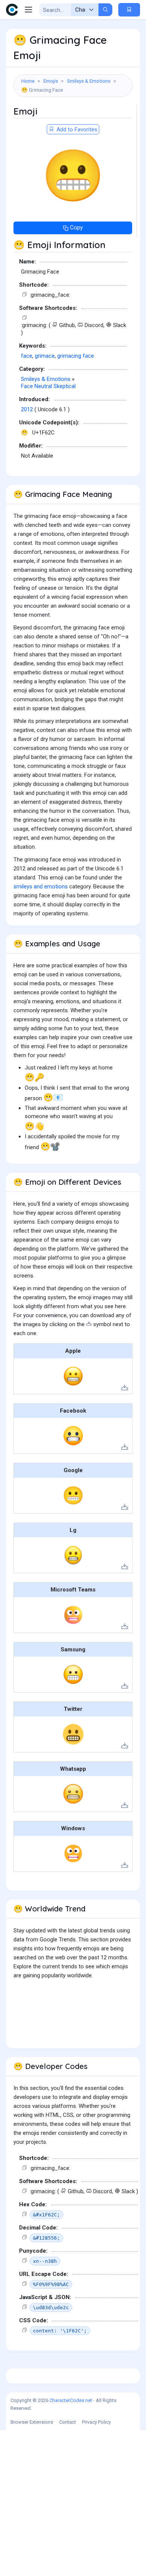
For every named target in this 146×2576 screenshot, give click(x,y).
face (27, 356)
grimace (45, 356)
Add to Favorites (76, 129)
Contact (68, 2422)
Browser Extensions (32, 2422)
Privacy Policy (96, 2422)
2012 (27, 409)
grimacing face (76, 356)
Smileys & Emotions (89, 81)
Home (28, 81)
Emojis (51, 81)
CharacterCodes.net (71, 2400)
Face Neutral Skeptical (48, 386)
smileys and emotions (41, 886)
